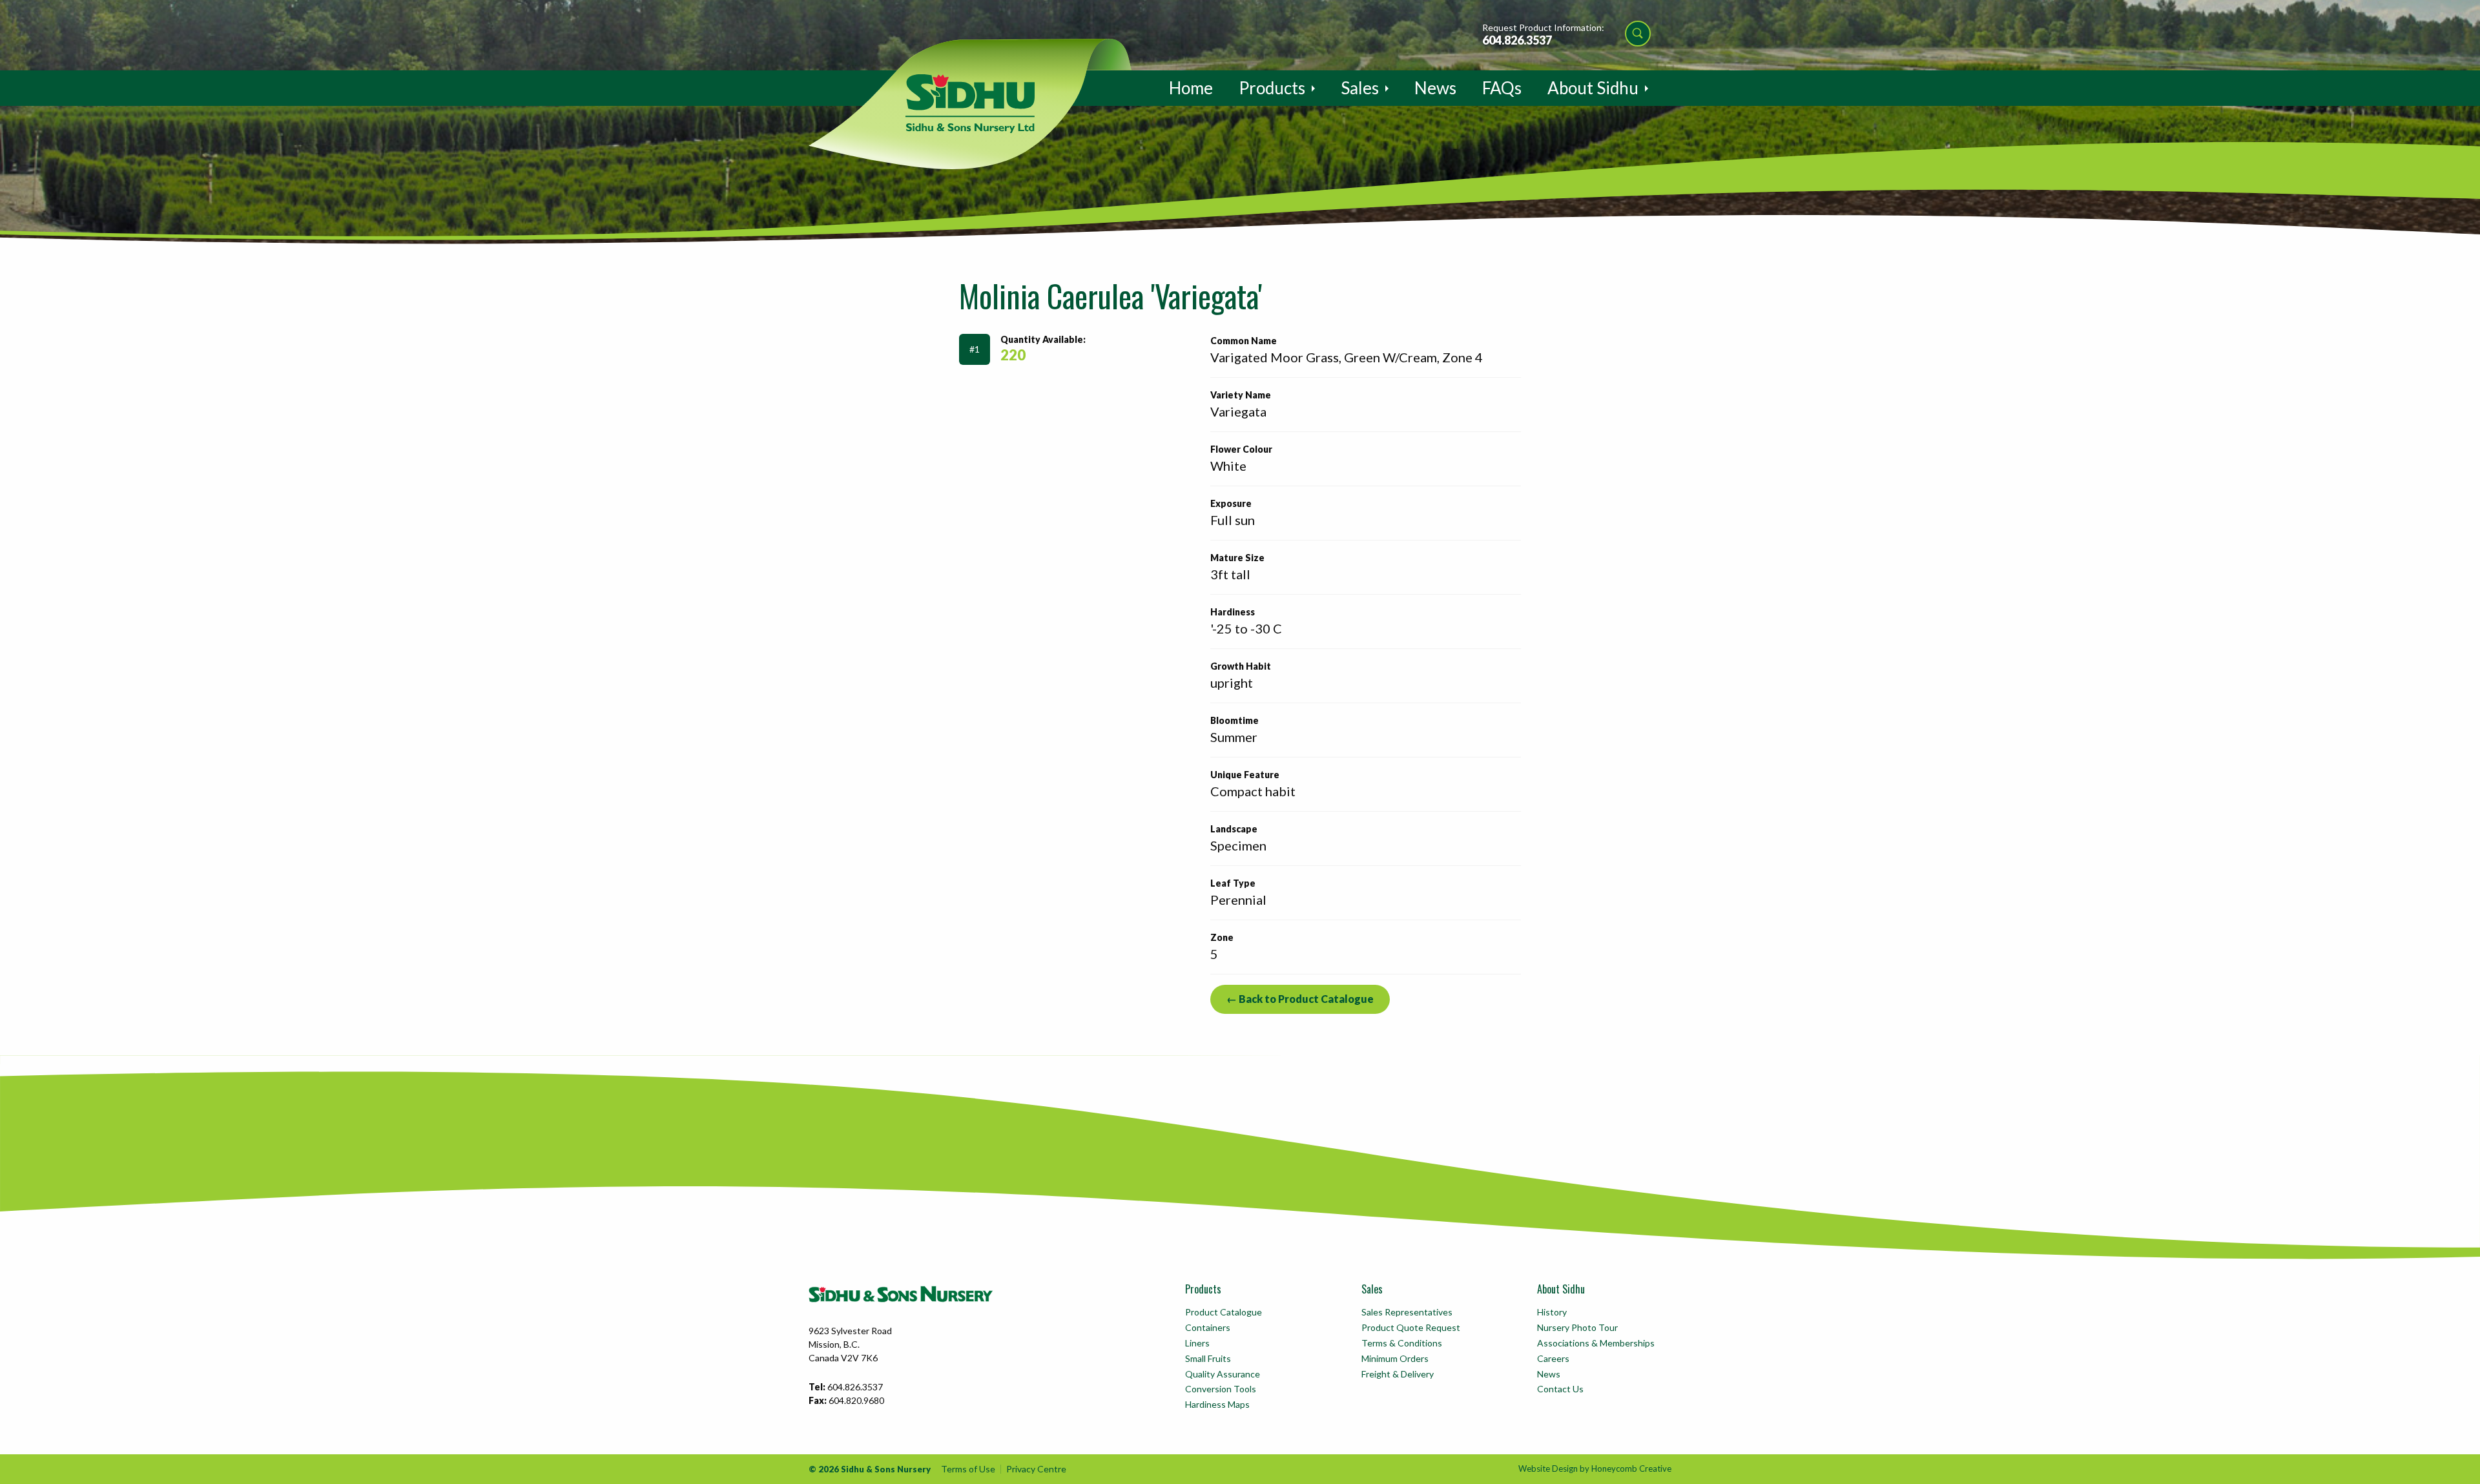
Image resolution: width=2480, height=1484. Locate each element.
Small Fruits (1208, 1358)
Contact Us (1560, 1389)
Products (1272, 88)
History (1552, 1312)
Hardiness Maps (1217, 1404)
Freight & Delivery (1398, 1374)
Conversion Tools (1221, 1389)
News (1435, 88)
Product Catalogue (1224, 1312)
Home (1191, 88)
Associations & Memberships (1596, 1343)
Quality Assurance (1223, 1374)
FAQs (1502, 88)
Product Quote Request (1411, 1327)
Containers (1208, 1327)
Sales (1360, 88)
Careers (1553, 1358)
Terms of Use (968, 1469)
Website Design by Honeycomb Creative (1595, 1469)
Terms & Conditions (1402, 1343)
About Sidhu (1593, 88)
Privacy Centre (1036, 1469)
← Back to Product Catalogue (1300, 999)
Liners (1197, 1343)
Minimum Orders (1395, 1358)
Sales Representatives (1407, 1312)
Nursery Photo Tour (1577, 1327)
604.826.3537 (1517, 40)
